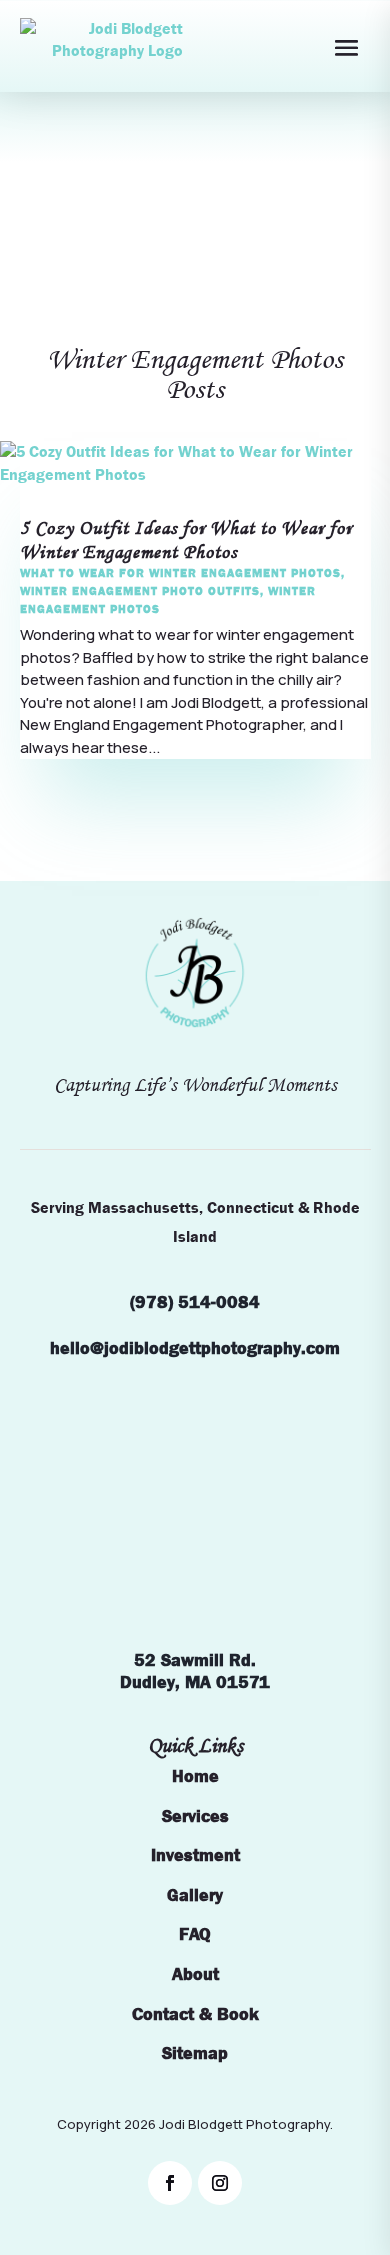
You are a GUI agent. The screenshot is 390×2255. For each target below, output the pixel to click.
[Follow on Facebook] (170, 2183)
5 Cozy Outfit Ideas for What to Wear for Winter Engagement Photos (186, 540)
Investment (195, 1855)
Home (195, 1776)
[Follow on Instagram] (220, 2183)
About (195, 1974)
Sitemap (195, 2053)
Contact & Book (195, 2014)
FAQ (195, 1934)
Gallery (195, 1895)
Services (195, 1816)
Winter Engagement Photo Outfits (140, 591)
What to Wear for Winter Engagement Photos (180, 573)
